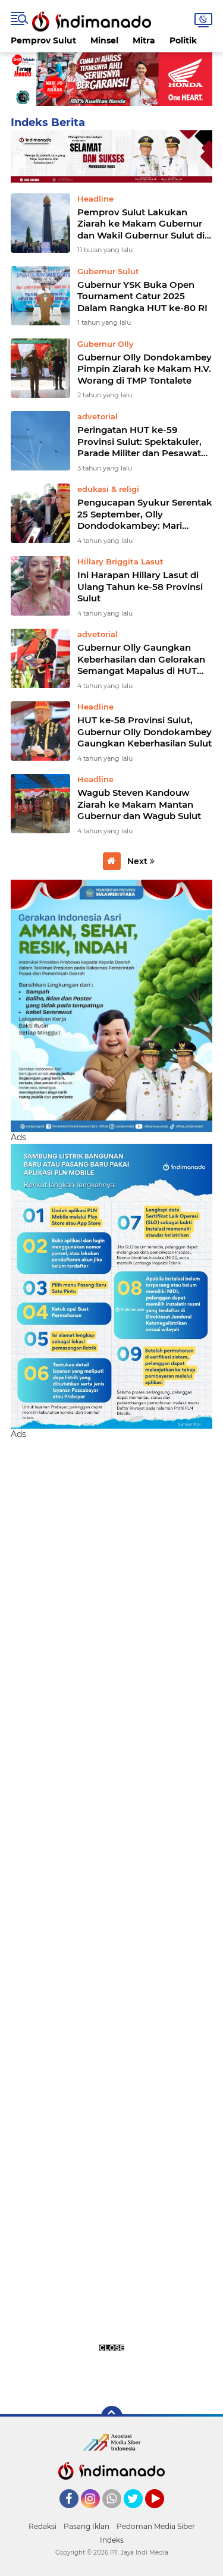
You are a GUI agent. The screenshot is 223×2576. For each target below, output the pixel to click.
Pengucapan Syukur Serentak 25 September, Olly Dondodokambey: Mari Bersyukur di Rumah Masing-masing (145, 514)
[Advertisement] (111, 1916)
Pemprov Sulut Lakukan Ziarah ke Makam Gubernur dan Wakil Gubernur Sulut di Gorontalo (141, 224)
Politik (183, 40)
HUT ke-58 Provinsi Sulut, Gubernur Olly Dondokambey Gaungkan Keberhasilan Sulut (145, 732)
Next (139, 861)
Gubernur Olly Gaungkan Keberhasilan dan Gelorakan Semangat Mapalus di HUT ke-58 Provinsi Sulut (141, 659)
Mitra (144, 40)
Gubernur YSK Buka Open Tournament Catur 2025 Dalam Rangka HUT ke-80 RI (142, 296)
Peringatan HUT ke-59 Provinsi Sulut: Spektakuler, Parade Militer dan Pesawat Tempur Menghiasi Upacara (139, 442)
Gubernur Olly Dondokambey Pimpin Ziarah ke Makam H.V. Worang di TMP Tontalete (145, 369)
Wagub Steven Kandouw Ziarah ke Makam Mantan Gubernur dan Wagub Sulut (139, 804)
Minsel (104, 40)
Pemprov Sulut (43, 40)
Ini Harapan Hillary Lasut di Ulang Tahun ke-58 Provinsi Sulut (140, 586)
